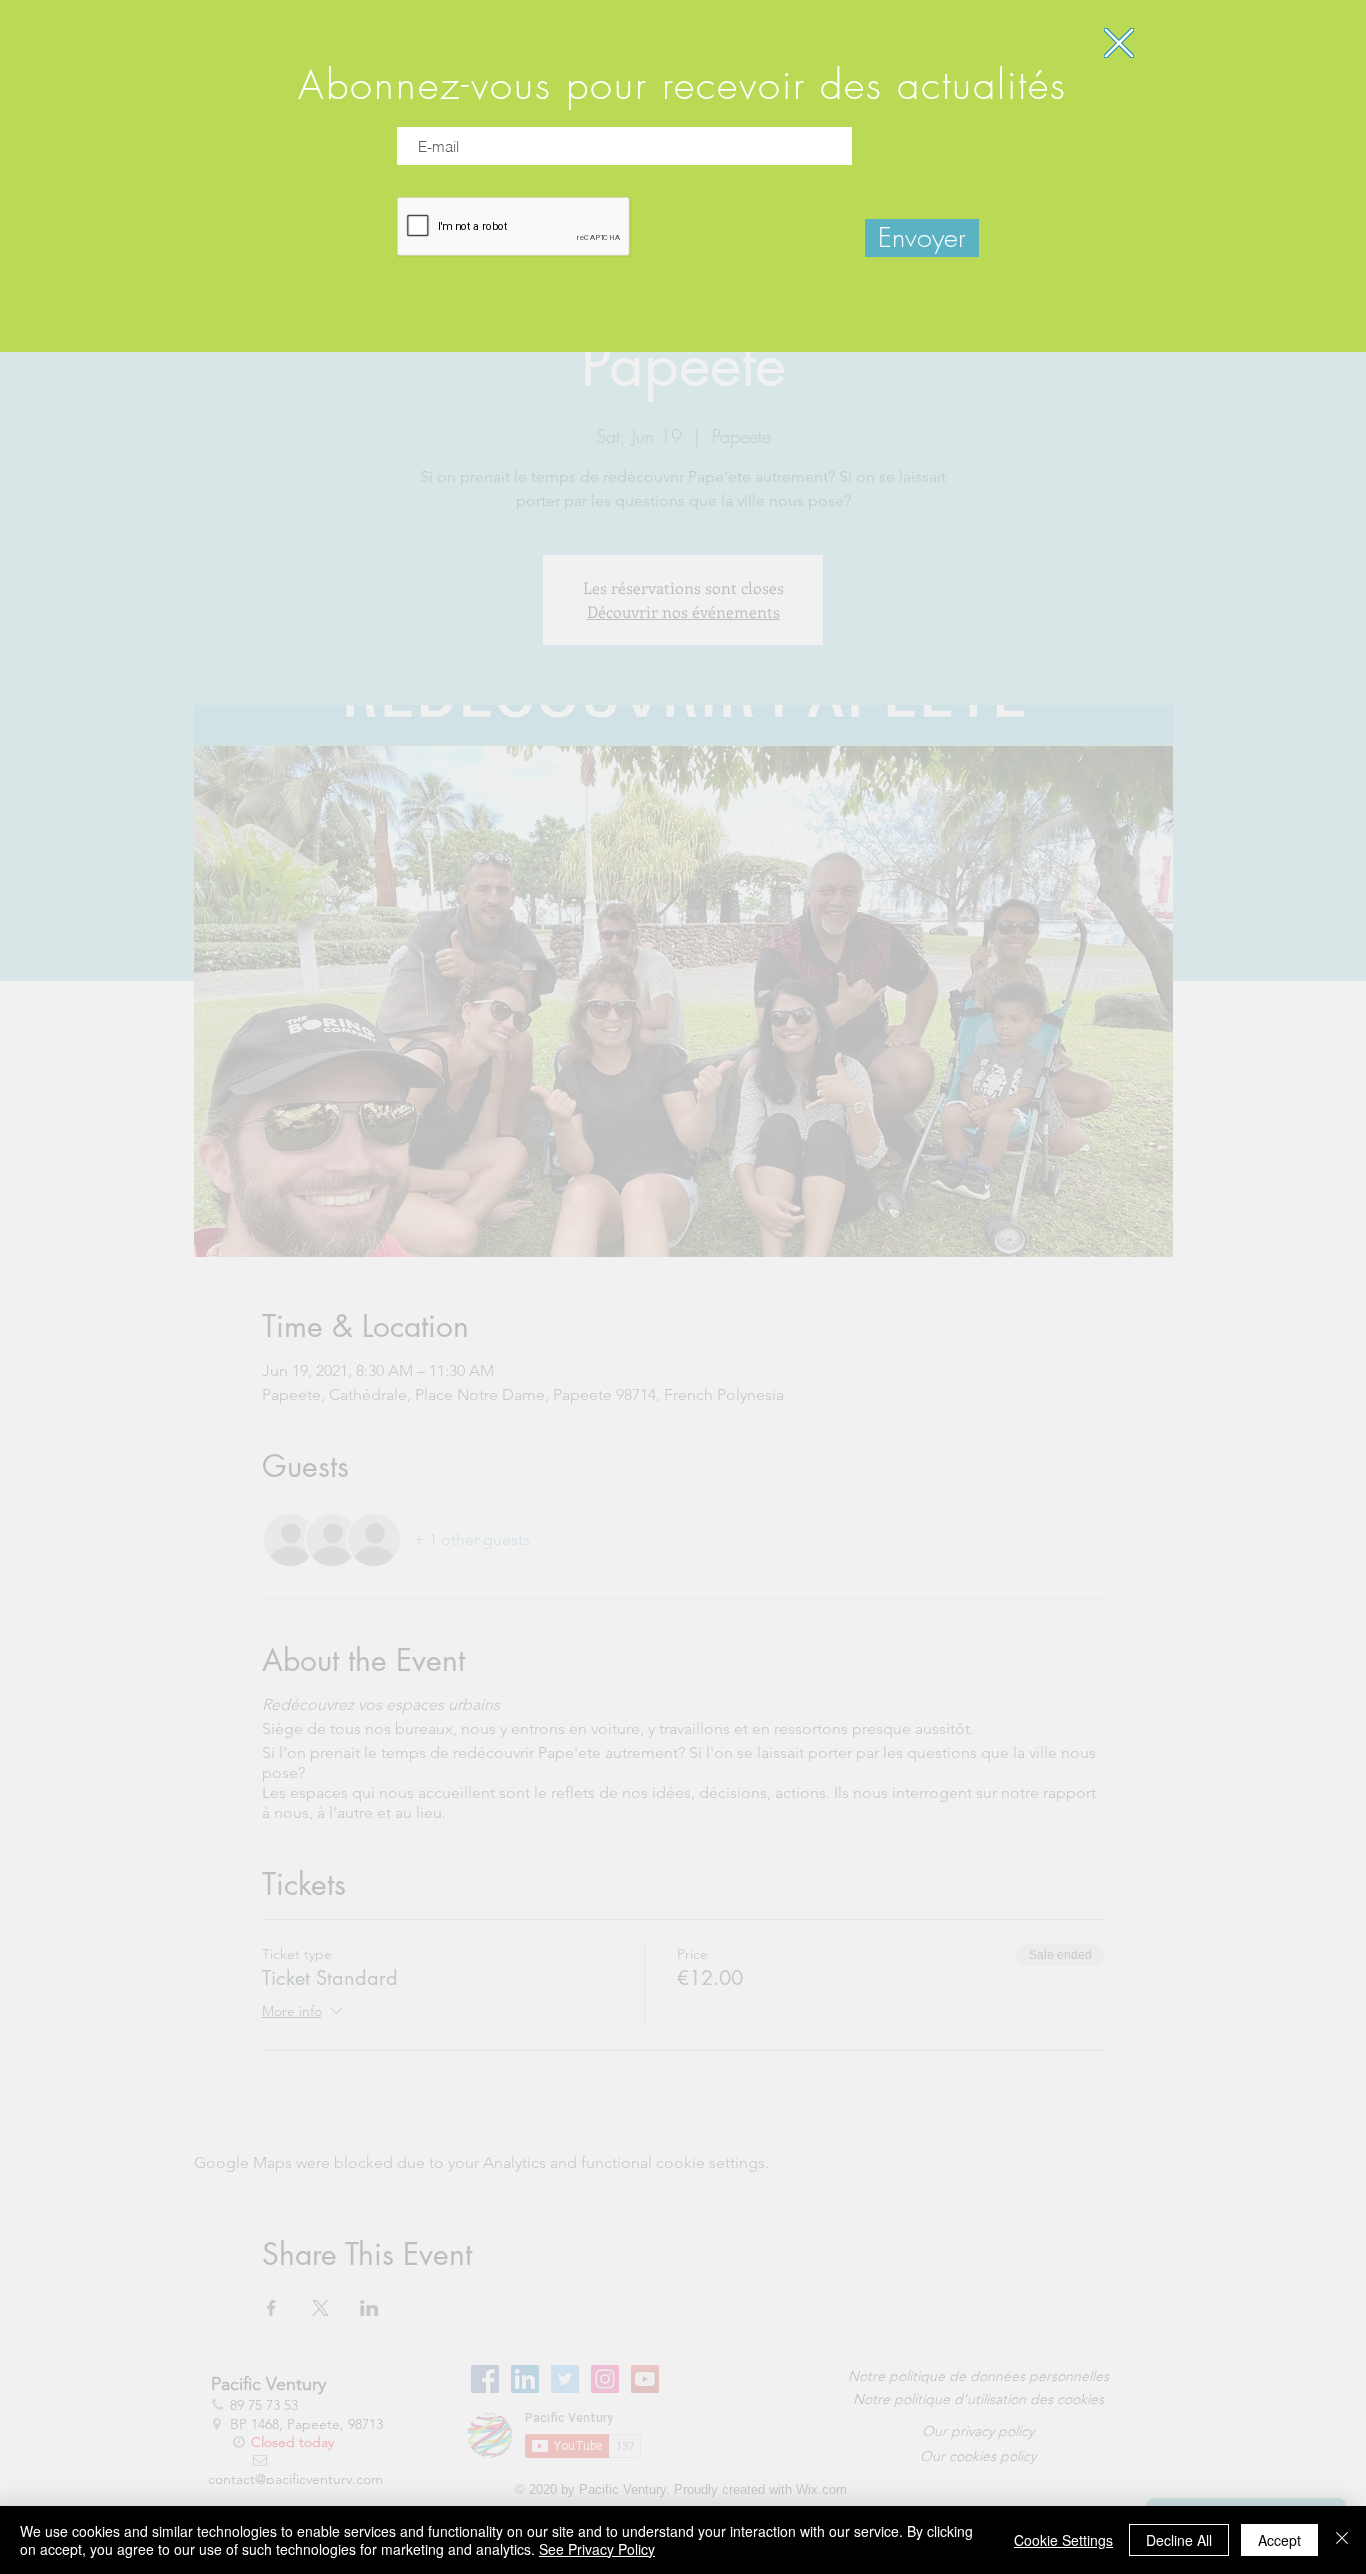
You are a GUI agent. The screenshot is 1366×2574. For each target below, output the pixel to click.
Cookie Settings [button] (1063, 2540)
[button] (1119, 43)
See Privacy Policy (597, 2549)
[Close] (1342, 2540)
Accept (1279, 2540)
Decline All (1179, 2540)
